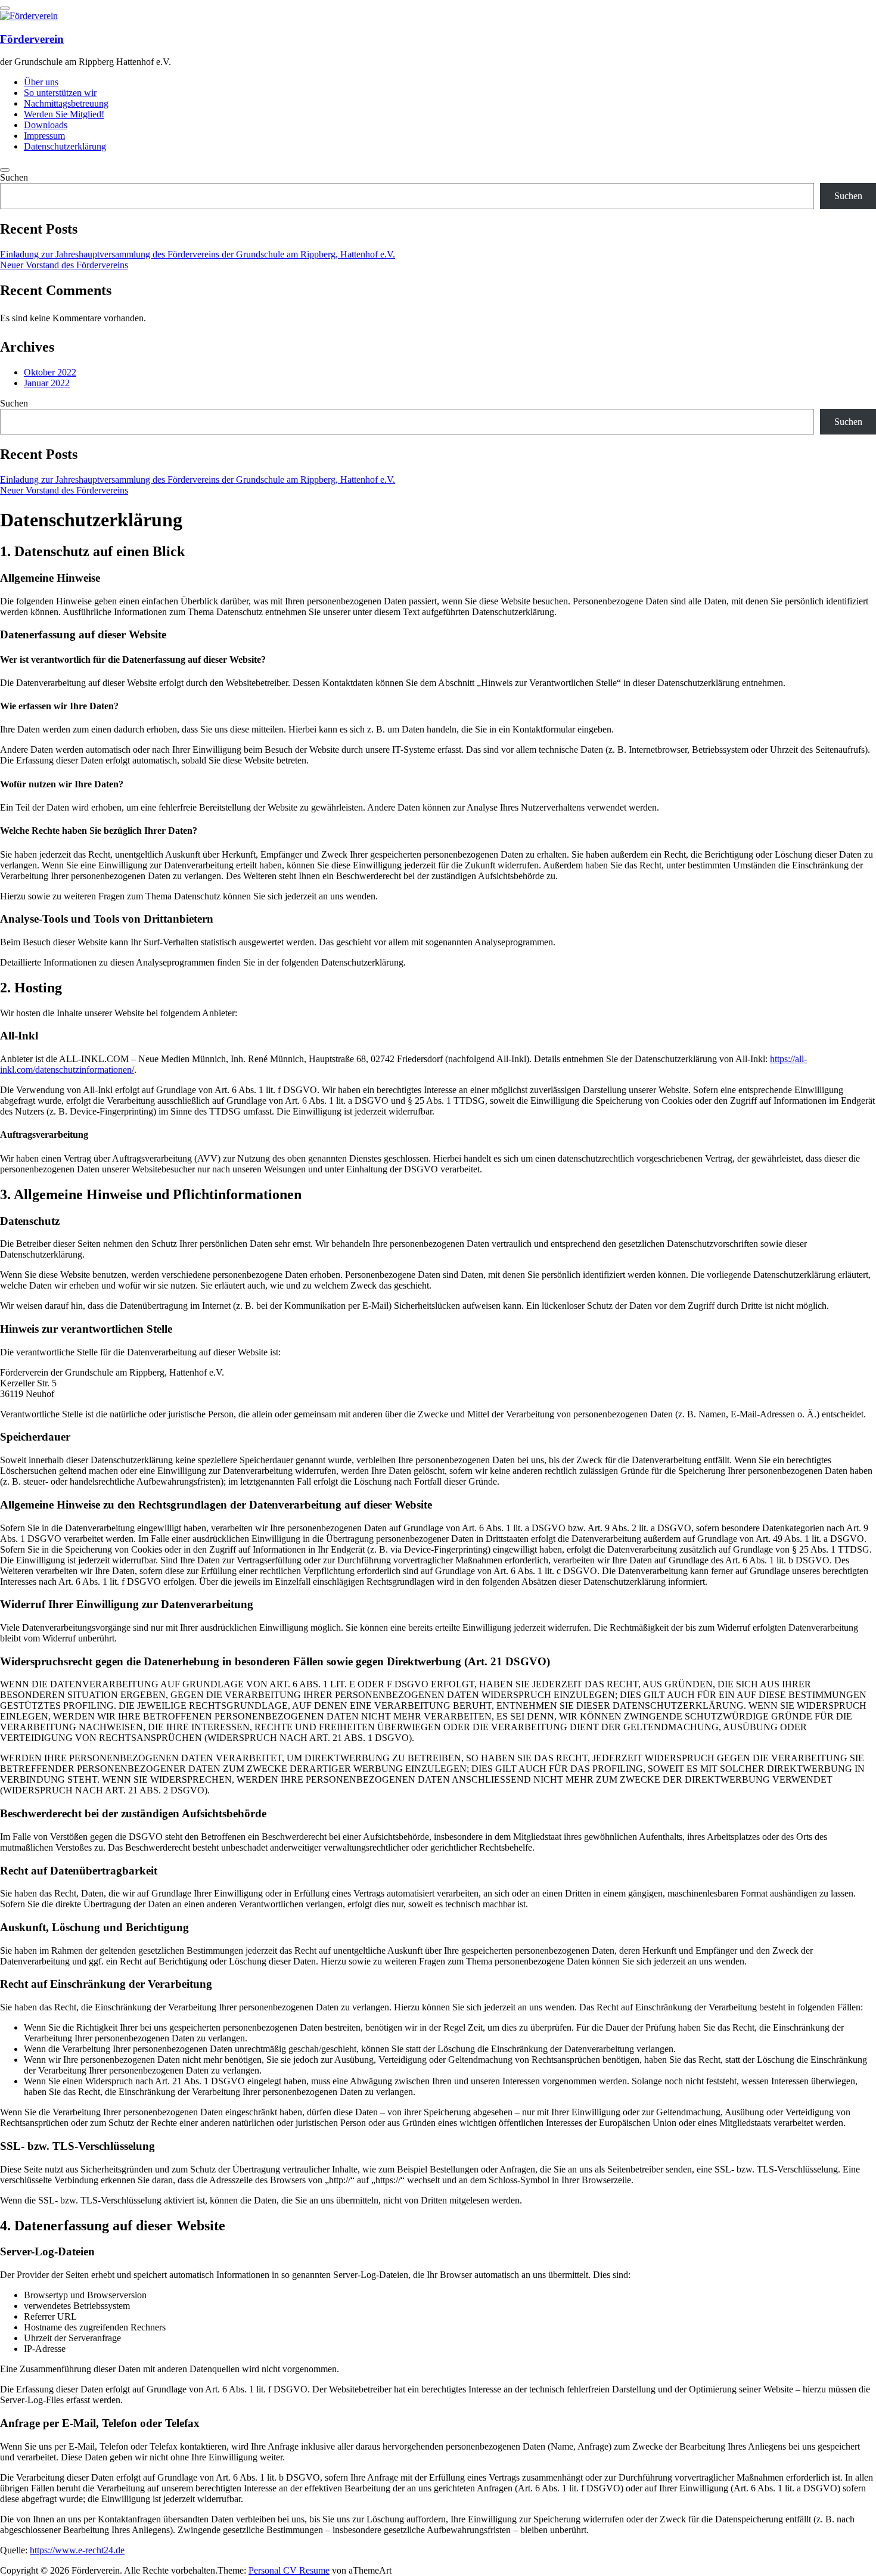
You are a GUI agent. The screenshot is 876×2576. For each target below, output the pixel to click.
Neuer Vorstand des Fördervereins (64, 265)
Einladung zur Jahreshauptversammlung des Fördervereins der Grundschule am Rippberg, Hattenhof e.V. (198, 254)
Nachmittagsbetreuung (66, 103)
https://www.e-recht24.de (77, 2550)
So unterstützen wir (60, 93)
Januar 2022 (47, 383)
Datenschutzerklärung (65, 146)
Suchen (14, 177)
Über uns (41, 82)
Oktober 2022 (50, 372)
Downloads (46, 125)
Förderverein (32, 39)
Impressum (44, 136)
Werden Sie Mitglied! (64, 114)
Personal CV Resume (289, 2570)
